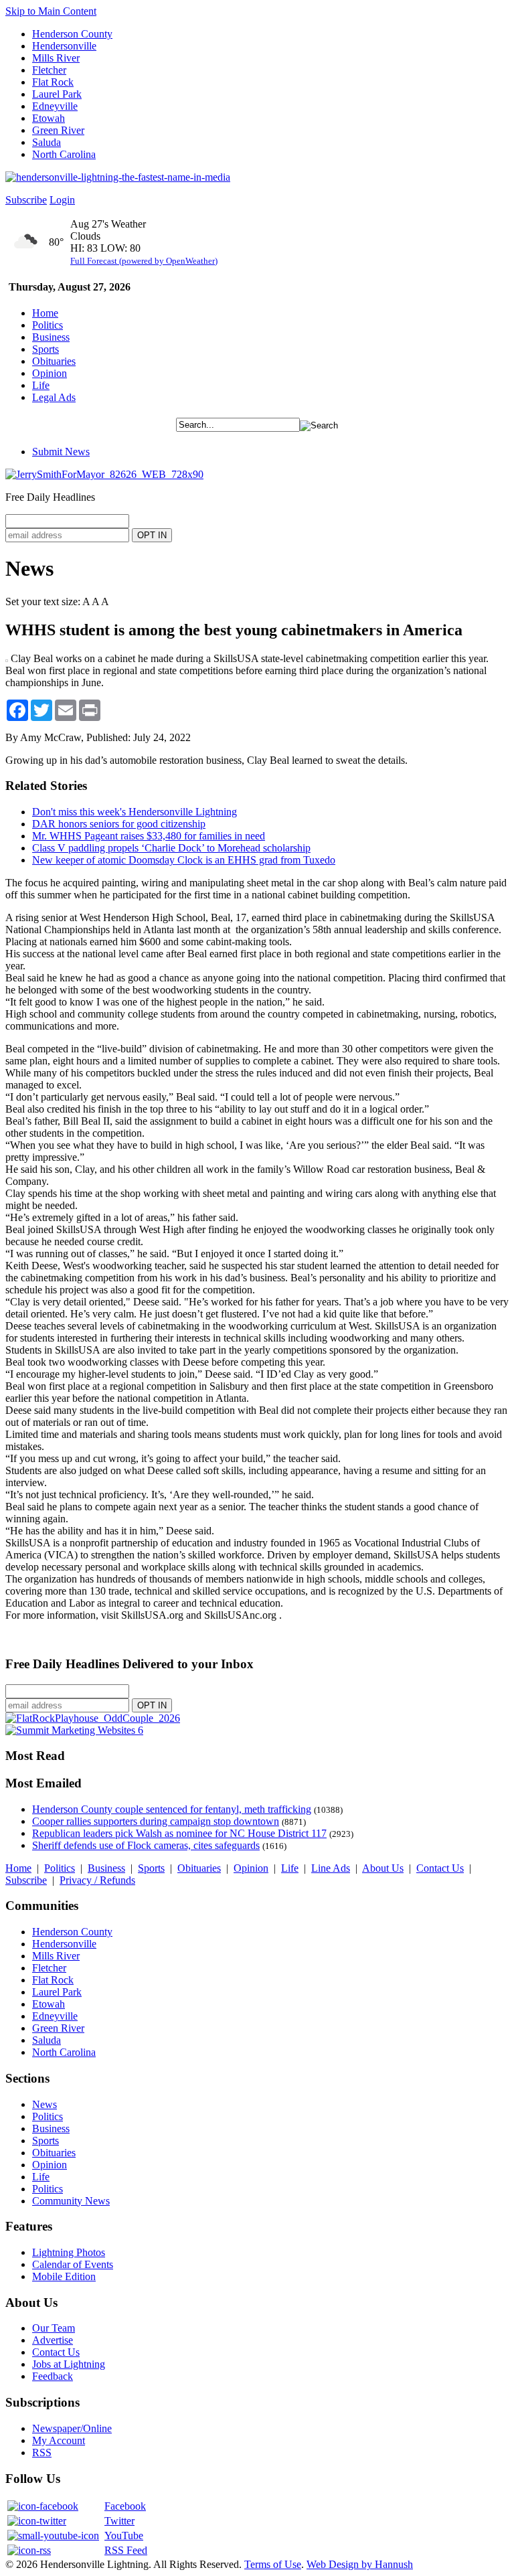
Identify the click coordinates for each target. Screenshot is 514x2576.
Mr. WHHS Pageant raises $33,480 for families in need (149, 836)
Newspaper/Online (72, 2428)
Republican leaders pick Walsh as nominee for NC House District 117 (179, 1833)
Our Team (54, 2328)
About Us (383, 1868)
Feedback (53, 2376)
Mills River (56, 58)
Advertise (53, 2340)
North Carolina (64, 154)
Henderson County (72, 34)
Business (51, 337)
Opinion (50, 373)
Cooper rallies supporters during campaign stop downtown (156, 1821)
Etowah (49, 118)
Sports (46, 349)
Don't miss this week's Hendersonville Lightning (135, 812)
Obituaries (54, 361)
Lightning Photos (69, 2252)
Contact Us (440, 1868)
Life (41, 385)
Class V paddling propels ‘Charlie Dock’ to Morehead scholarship (171, 848)
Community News (71, 2201)
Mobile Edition (64, 2276)
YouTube (124, 2535)
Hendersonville (64, 46)
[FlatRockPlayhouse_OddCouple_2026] (93, 1718)
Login (62, 200)
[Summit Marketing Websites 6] (74, 1730)
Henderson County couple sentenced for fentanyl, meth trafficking (172, 1809)
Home (45, 313)
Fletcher (49, 70)
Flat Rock (53, 82)
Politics (48, 325)
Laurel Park (57, 94)
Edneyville (55, 106)
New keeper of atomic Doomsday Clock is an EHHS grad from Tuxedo (184, 860)
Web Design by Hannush (360, 2564)
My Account (59, 2440)
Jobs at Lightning (69, 2364)
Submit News (61, 452)
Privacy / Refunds (97, 1880)
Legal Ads (54, 397)
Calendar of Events (73, 2264)
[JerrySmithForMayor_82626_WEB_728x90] (104, 474)
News (45, 2104)
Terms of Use (273, 2564)
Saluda (47, 142)
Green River (58, 130)
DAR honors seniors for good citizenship (119, 824)
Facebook (125, 2506)
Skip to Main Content (51, 11)
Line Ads (331, 1868)
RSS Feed (126, 2550)
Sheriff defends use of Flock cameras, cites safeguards (146, 1845)
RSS (42, 2452)
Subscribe (26, 200)
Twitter (119, 2521)
